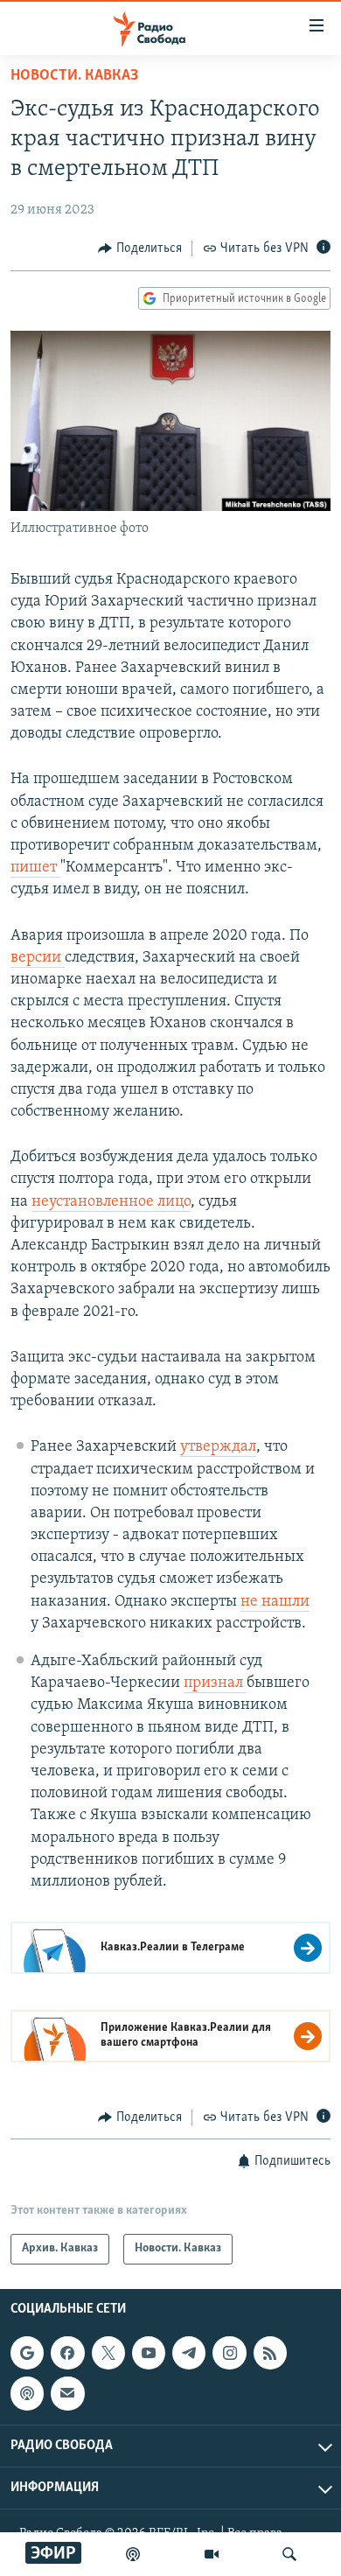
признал (215, 1683)
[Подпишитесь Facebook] (67, 2353)
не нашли (275, 1602)
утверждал (218, 1447)
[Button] (140, 248)
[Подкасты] (27, 2393)
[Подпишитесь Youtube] (149, 2353)
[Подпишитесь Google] (27, 2353)
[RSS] (270, 2353)
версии (38, 958)
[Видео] (212, 2554)
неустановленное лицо (111, 1202)
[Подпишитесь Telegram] (189, 2353)
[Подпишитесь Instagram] (229, 2353)
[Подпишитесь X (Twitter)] (108, 2353)
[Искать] (289, 2554)
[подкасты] (133, 2554)
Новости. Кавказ (74, 76)
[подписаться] (67, 2393)
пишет (35, 868)
